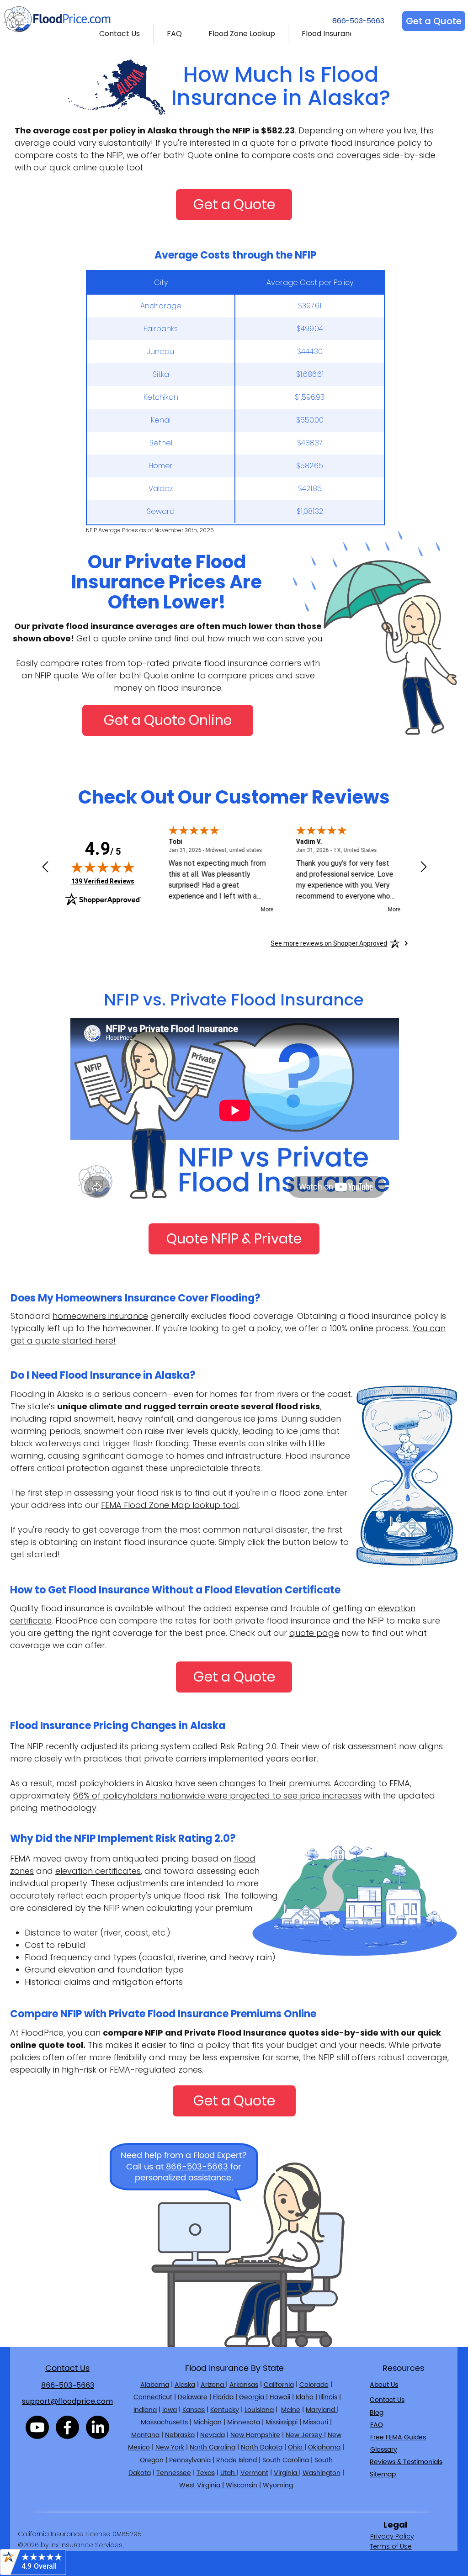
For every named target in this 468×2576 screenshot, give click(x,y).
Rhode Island (237, 2460)
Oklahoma (324, 2447)
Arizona (213, 2385)
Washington (322, 2473)
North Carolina (213, 2447)
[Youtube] (37, 2427)
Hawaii (280, 2397)
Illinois (328, 2397)
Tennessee (174, 2473)
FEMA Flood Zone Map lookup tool (170, 1505)
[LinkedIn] (98, 2427)
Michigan (207, 2422)
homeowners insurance (100, 1316)
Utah (229, 2473)
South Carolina (286, 2460)
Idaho (306, 2397)
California (279, 2385)
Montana (145, 2435)
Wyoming (278, 2485)
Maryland (321, 2410)
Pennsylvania (190, 2460)
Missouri (316, 2422)
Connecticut (153, 2397)
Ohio (296, 2447)
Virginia (286, 2473)
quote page (314, 1633)
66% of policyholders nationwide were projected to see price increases (217, 1796)
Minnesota (244, 2422)
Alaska (185, 2385)
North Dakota (262, 2447)
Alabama (155, 2385)
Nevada (213, 2435)
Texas (206, 2473)
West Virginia (201, 2485)
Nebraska (180, 2435)
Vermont (254, 2473)
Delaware (193, 2397)
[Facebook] (67, 2427)
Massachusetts (164, 2422)
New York (170, 2447)
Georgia (253, 2397)
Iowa (170, 2410)
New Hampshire (255, 2435)
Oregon (152, 2460)
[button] (120, 34)
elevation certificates (98, 1871)
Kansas (194, 2410)
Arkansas (244, 2385)
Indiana (145, 2410)
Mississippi (282, 2422)
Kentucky (225, 2410)
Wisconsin (242, 2485)
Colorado (314, 2385)
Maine (291, 2410)
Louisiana (259, 2410)
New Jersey (305, 2435)
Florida (223, 2397)
